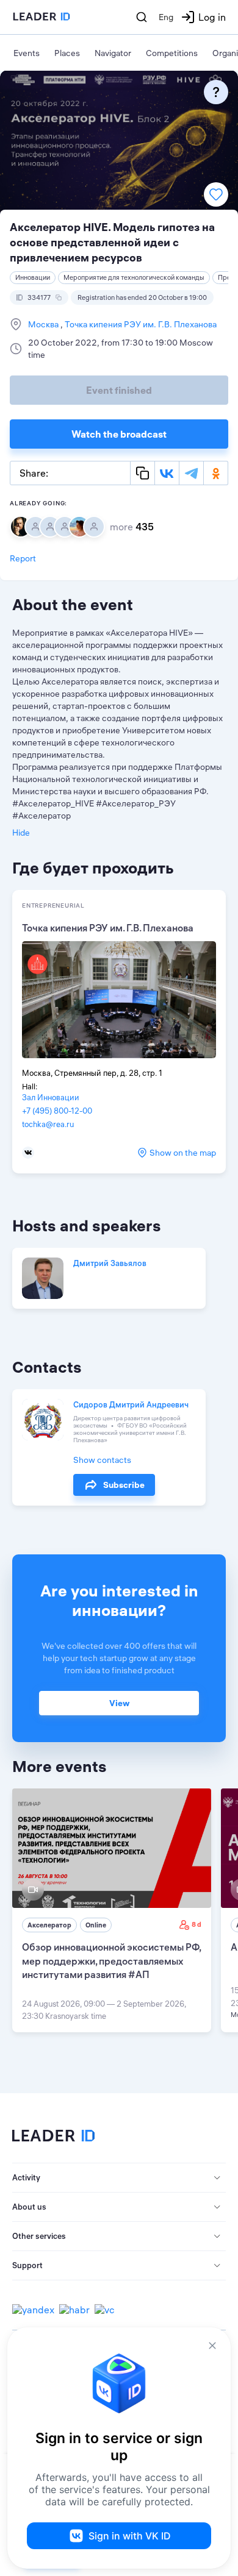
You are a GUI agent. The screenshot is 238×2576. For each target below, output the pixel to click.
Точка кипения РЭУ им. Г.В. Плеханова (140, 324)
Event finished (119, 390)
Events (27, 53)
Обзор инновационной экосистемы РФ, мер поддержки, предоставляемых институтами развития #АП (111, 1961)
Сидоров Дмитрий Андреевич (131, 1404)
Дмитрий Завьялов (110, 1263)
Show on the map (183, 1153)
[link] (112, 1910)
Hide (21, 833)
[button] (119, 2178)
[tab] (119, 2178)
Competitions (172, 53)
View (119, 1703)
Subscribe (124, 1485)
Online (96, 1925)
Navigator (113, 53)
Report (23, 558)
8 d (197, 1924)
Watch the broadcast (119, 434)
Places (67, 53)
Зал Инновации (51, 1097)
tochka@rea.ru (48, 1124)
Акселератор (49, 1925)
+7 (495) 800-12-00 (57, 1111)
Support (27, 2265)
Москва (44, 324)
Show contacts (102, 1460)
